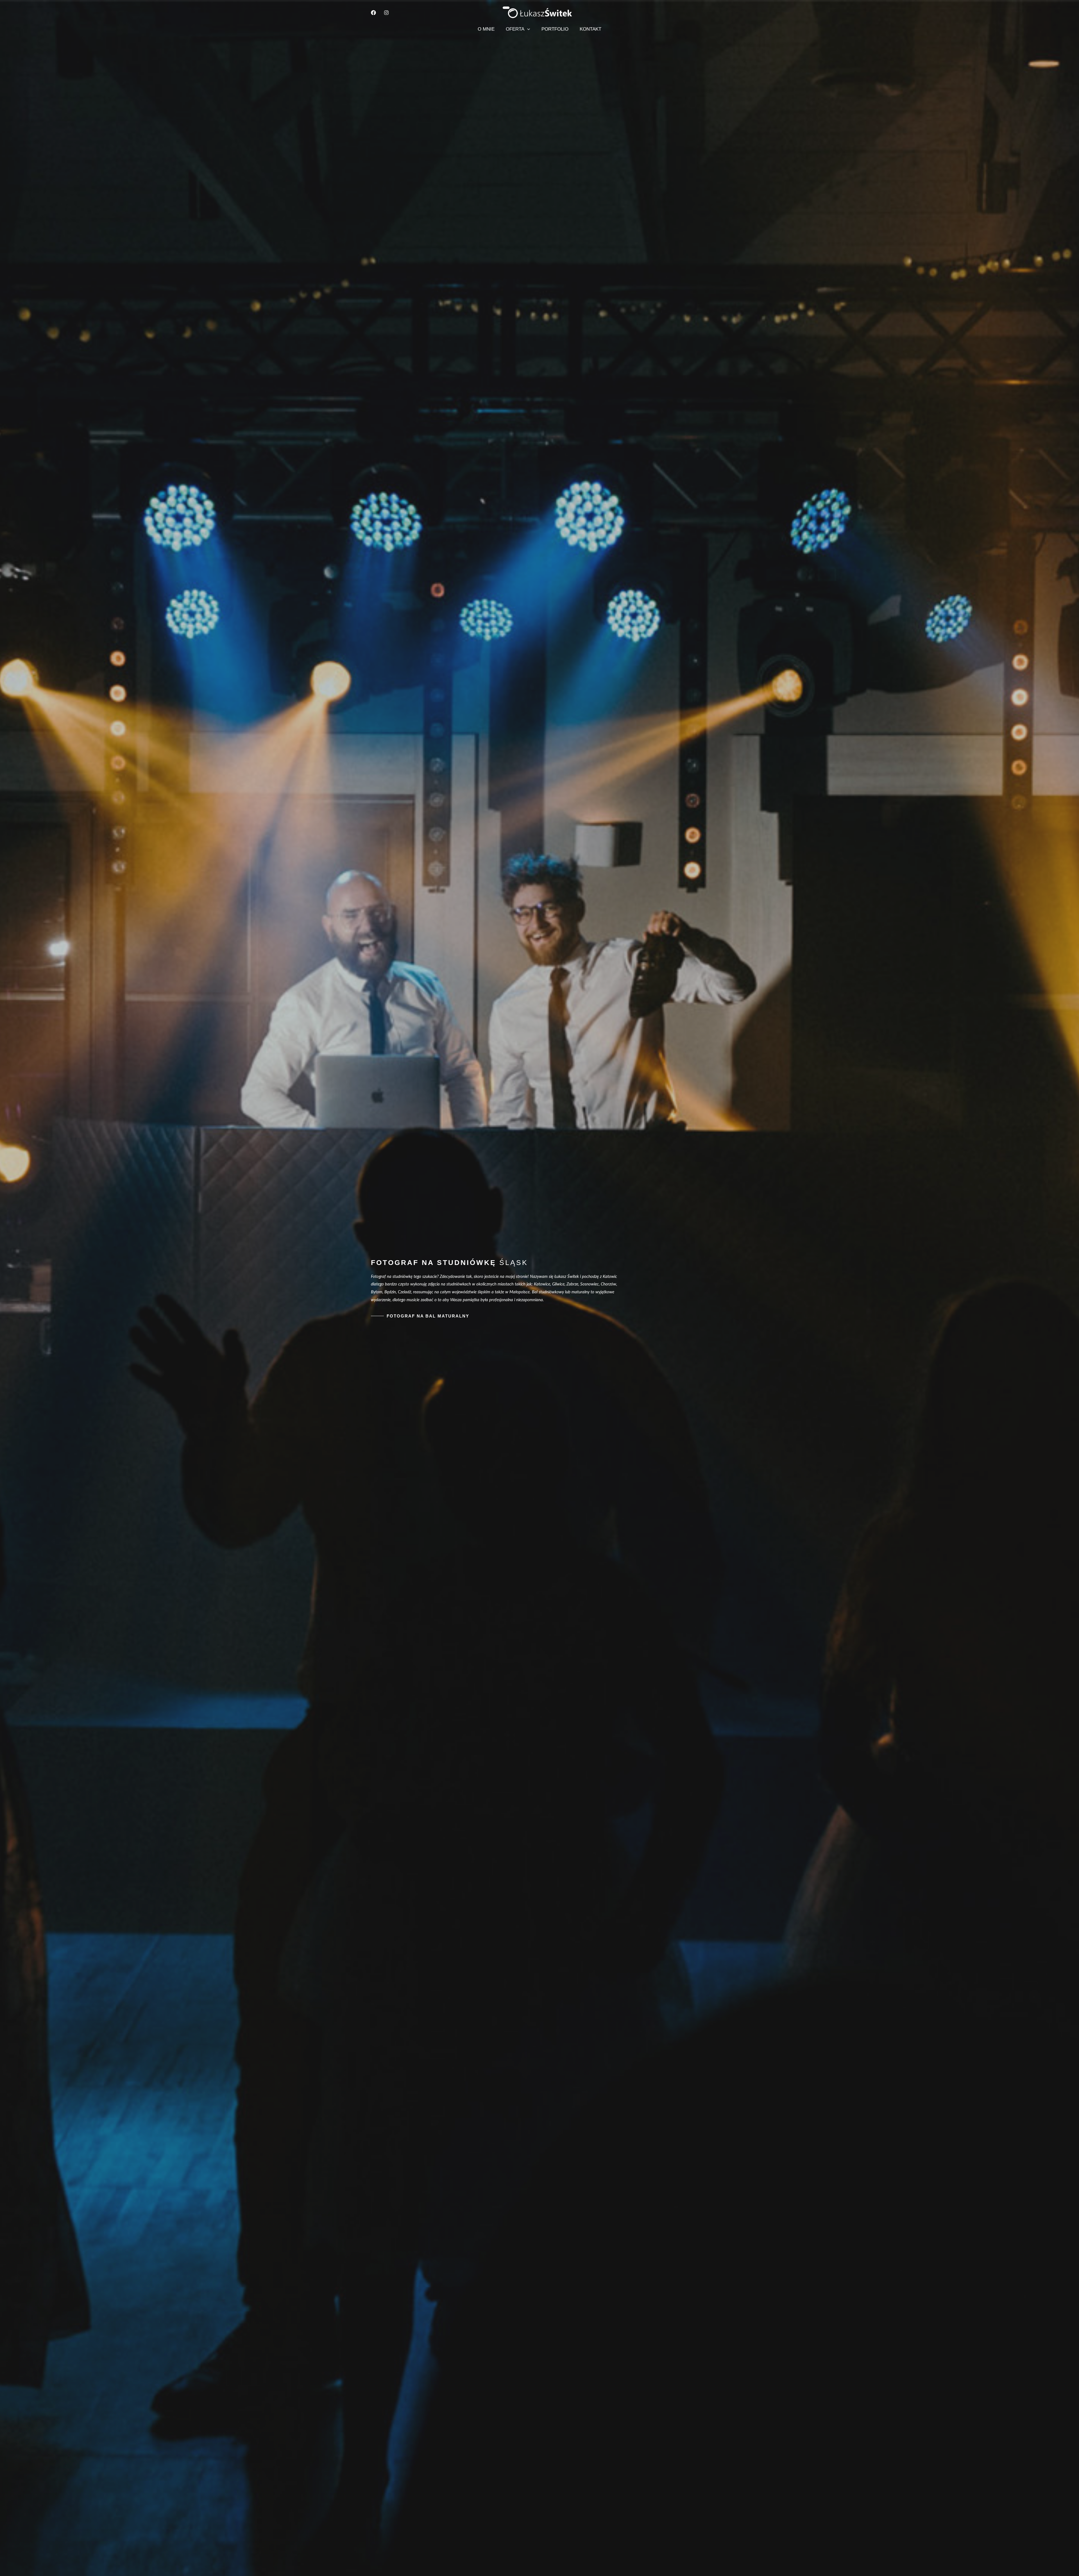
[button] (527, 29)
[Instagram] (386, 13)
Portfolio (555, 29)
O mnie (486, 29)
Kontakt (590, 29)
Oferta (515, 29)
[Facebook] (373, 13)
